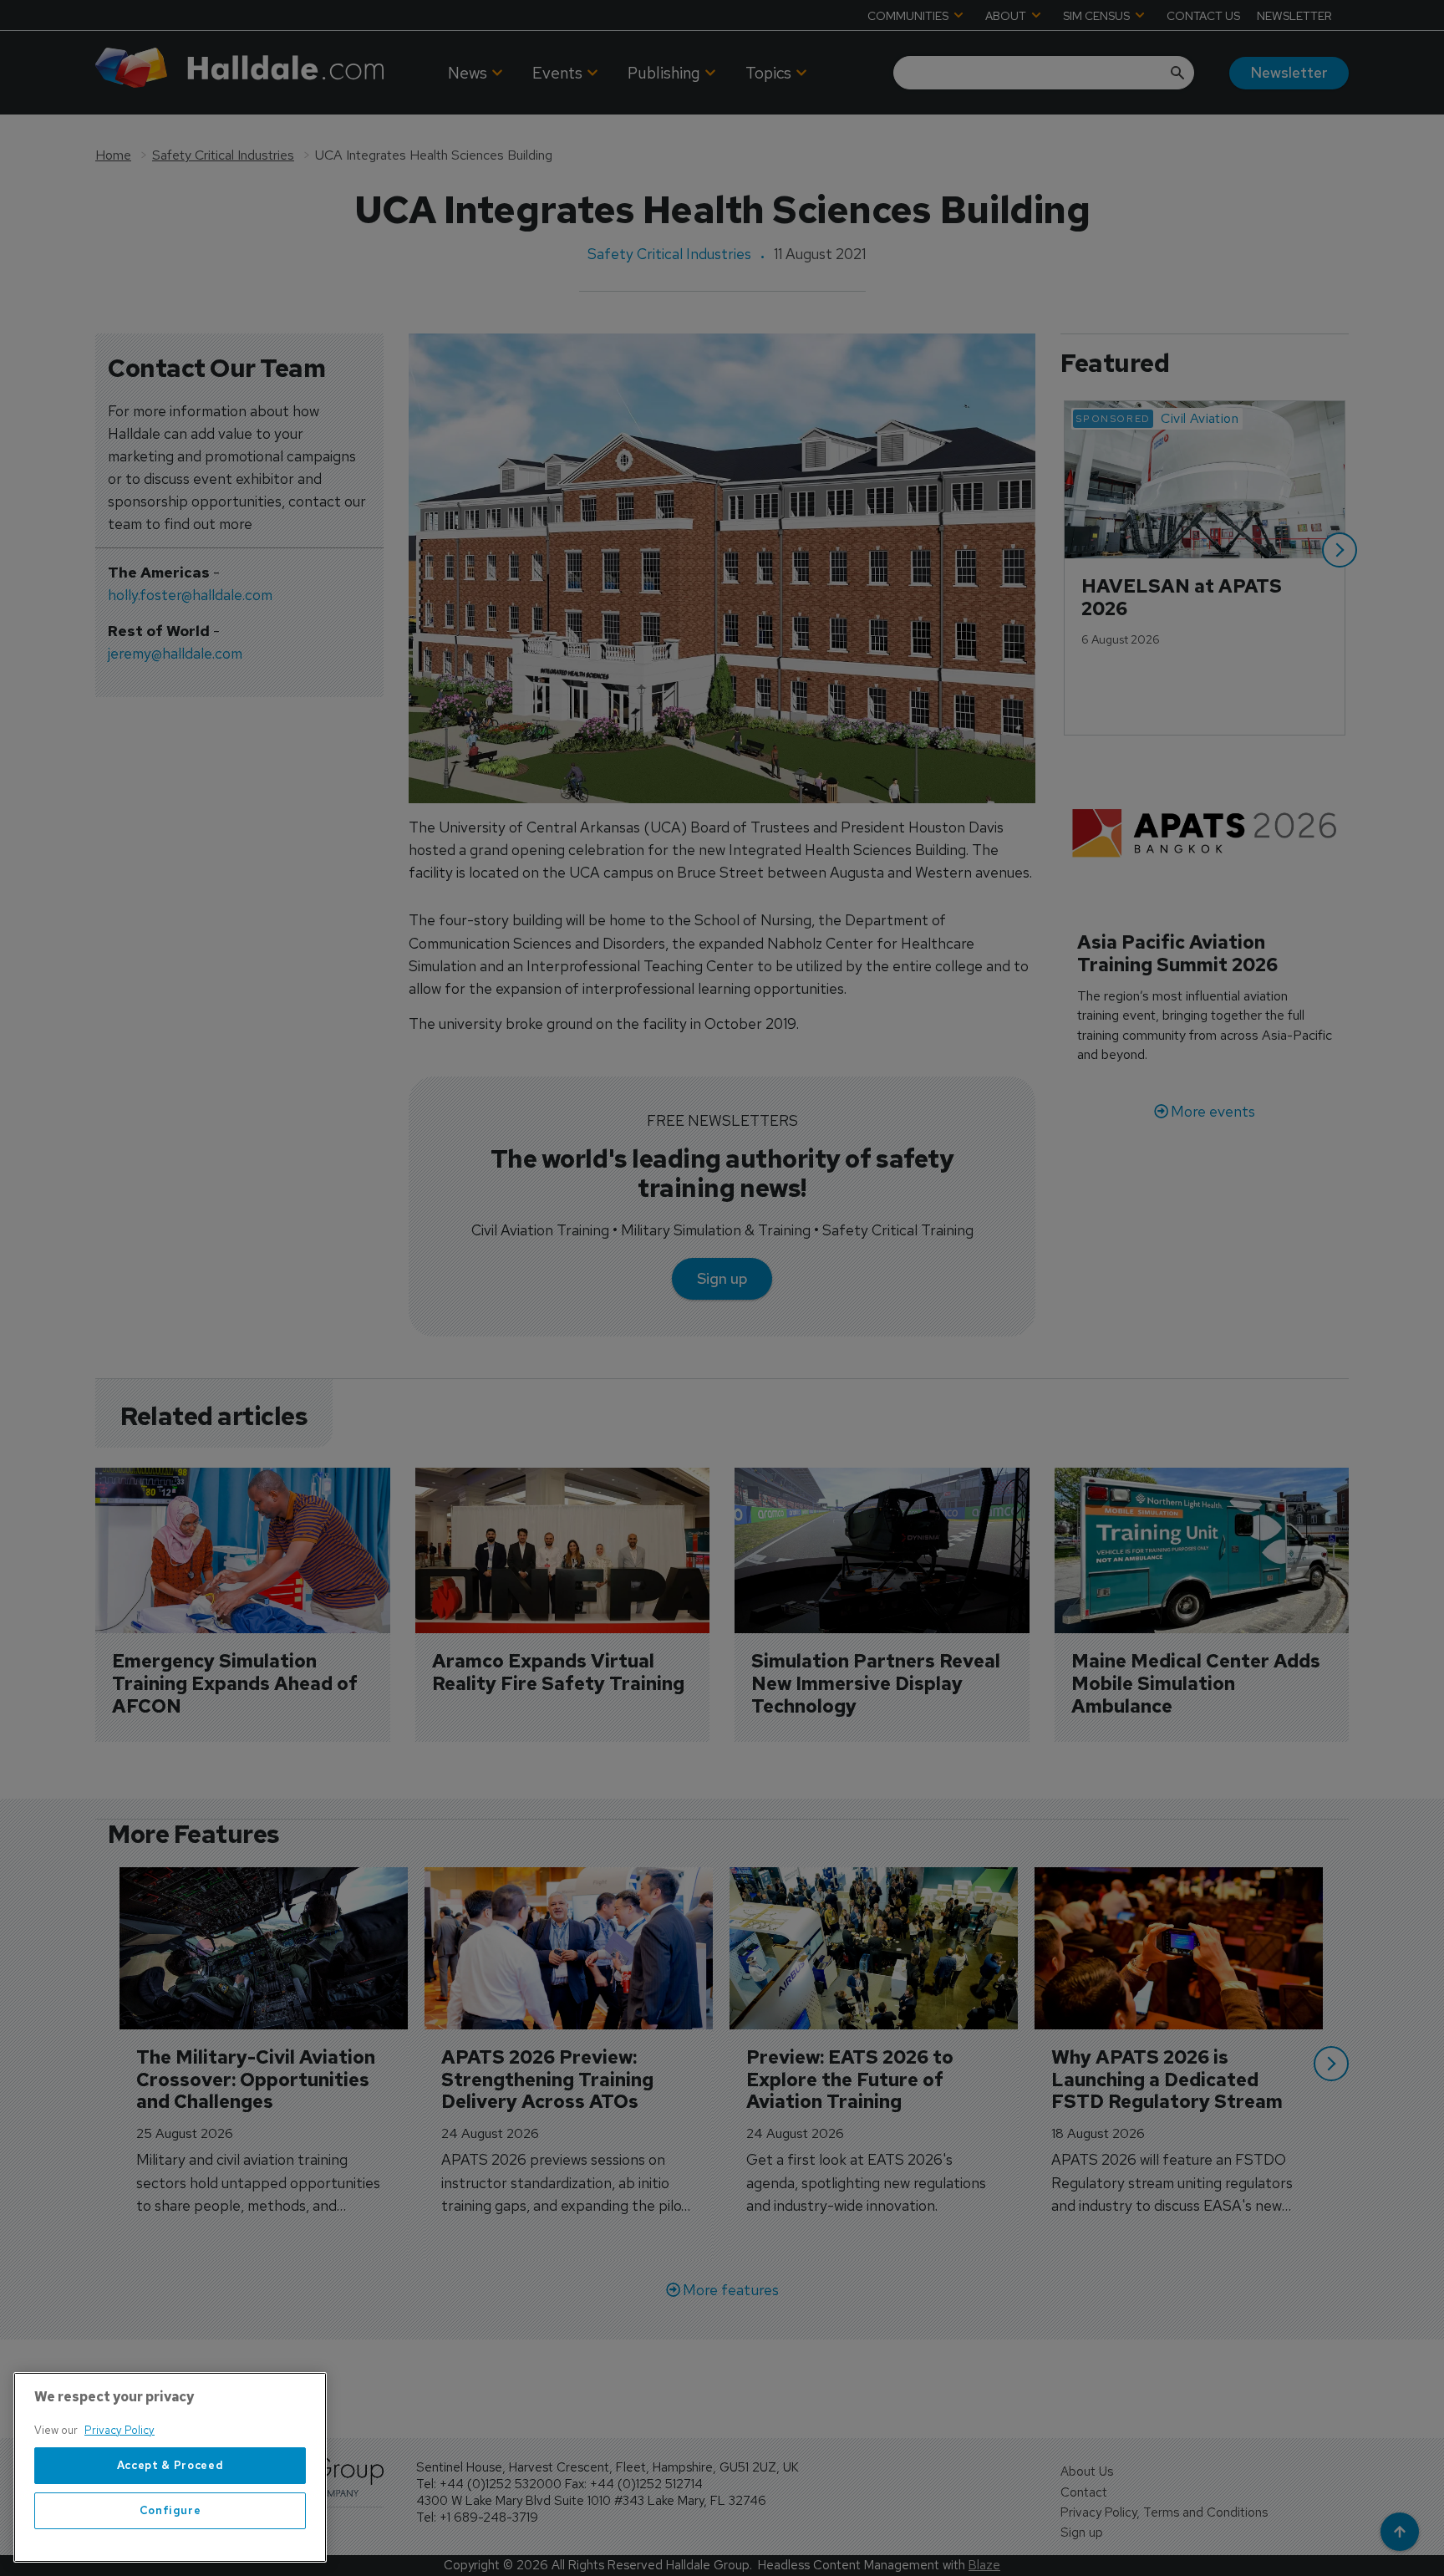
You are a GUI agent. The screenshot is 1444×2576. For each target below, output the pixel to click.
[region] (170, 2467)
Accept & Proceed (170, 2465)
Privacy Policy (119, 2430)
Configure (170, 2510)
